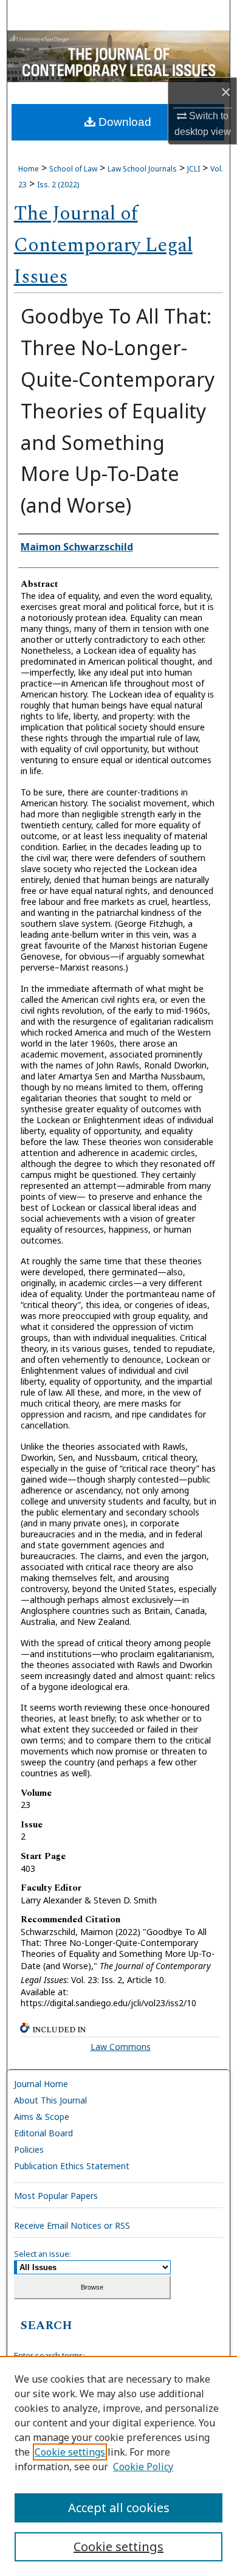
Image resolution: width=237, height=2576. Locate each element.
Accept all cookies (119, 2508)
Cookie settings (70, 2452)
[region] (118, 2466)
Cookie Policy (143, 2467)
